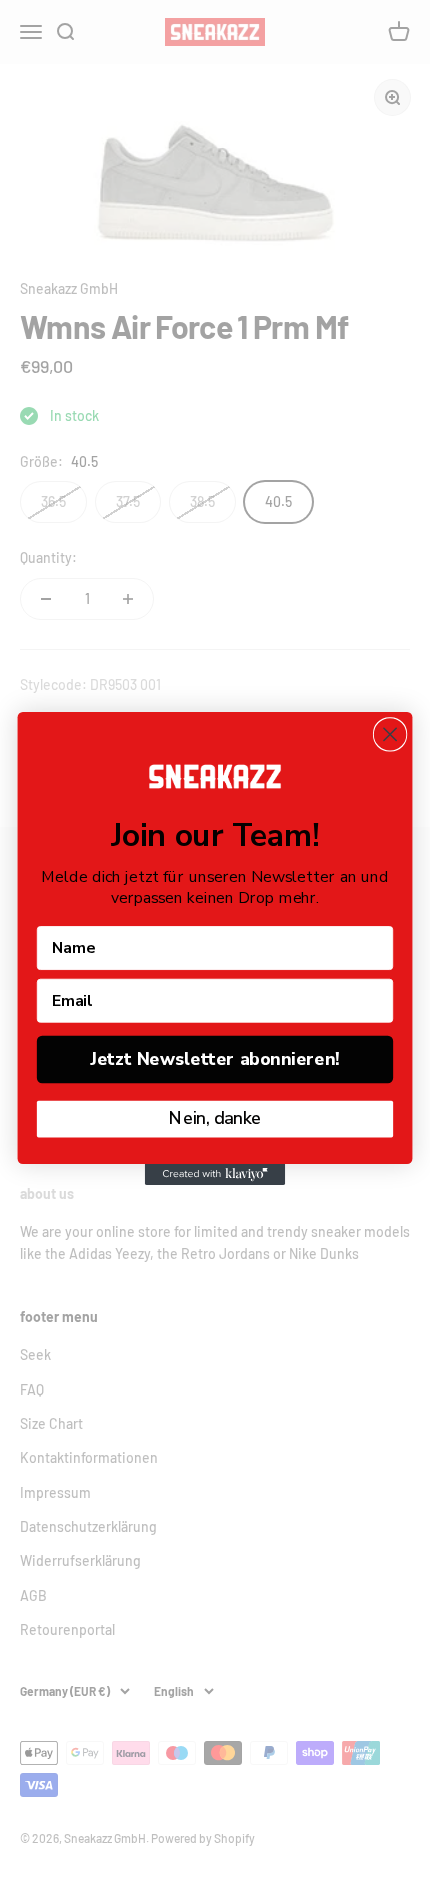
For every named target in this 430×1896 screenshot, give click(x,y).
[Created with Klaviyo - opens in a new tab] (215, 1173)
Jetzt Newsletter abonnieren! (214, 1059)
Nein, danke (215, 1118)
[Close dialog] (390, 734)
